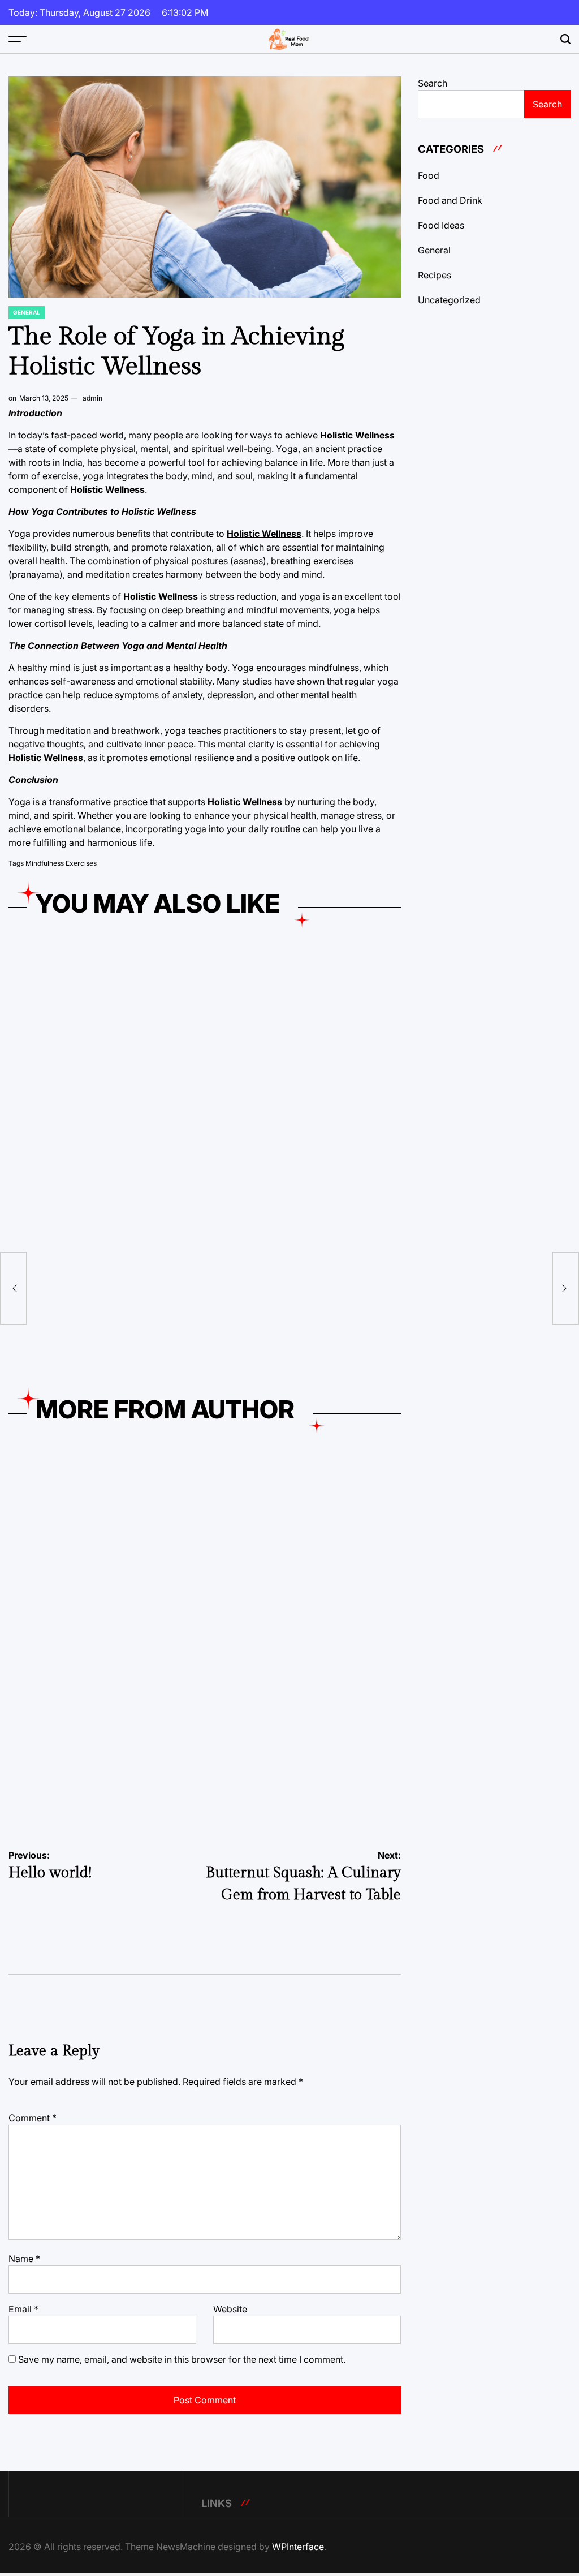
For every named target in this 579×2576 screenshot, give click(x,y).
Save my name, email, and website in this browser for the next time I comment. (182, 2359)
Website (230, 2309)
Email (23, 2309)
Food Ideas (441, 225)
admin (92, 398)
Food (21, 1612)
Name (24, 2259)
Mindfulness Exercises (61, 863)
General (27, 312)
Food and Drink (239, 1612)
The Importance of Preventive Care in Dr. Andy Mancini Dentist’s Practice (98, 1343)
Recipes (435, 275)
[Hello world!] (14, 1288)
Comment (33, 2118)
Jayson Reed (120, 1177)
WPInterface (298, 2547)
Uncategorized (449, 300)
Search (433, 83)
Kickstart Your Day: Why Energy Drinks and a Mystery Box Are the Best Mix (93, 1139)
